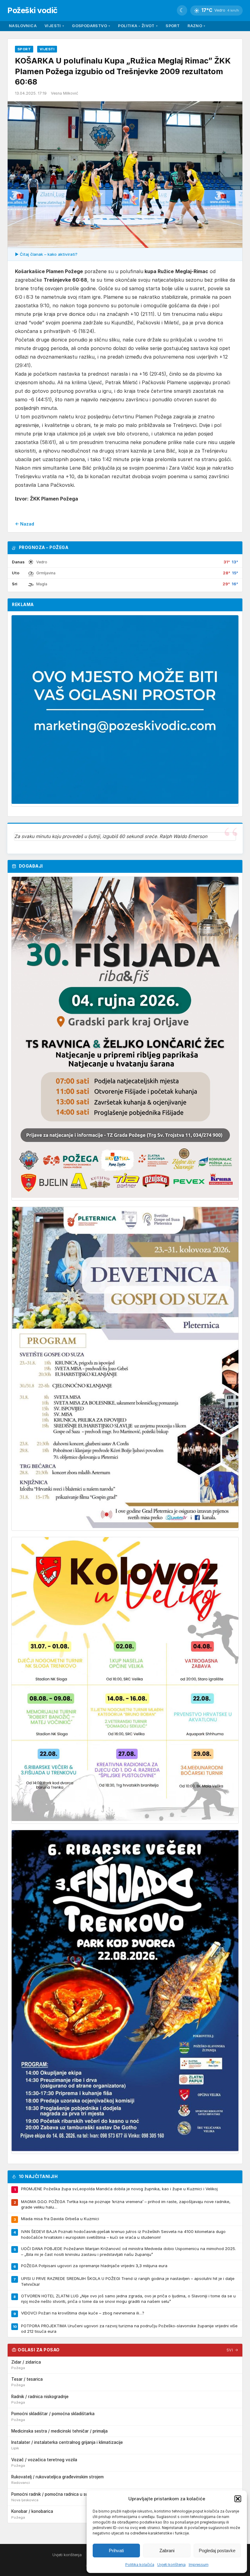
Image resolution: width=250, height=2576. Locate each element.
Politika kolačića (140, 2565)
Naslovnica (23, 26)
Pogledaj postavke (217, 2551)
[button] (238, 2499)
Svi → (232, 2350)
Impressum (199, 2565)
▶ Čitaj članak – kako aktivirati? (46, 254)
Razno (196, 26)
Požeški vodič (32, 10)
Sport (173, 26)
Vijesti (54, 26)
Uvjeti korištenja (171, 2565)
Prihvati (116, 2551)
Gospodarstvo (91, 26)
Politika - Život (138, 26)
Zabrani (167, 2551)
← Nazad (25, 524)
